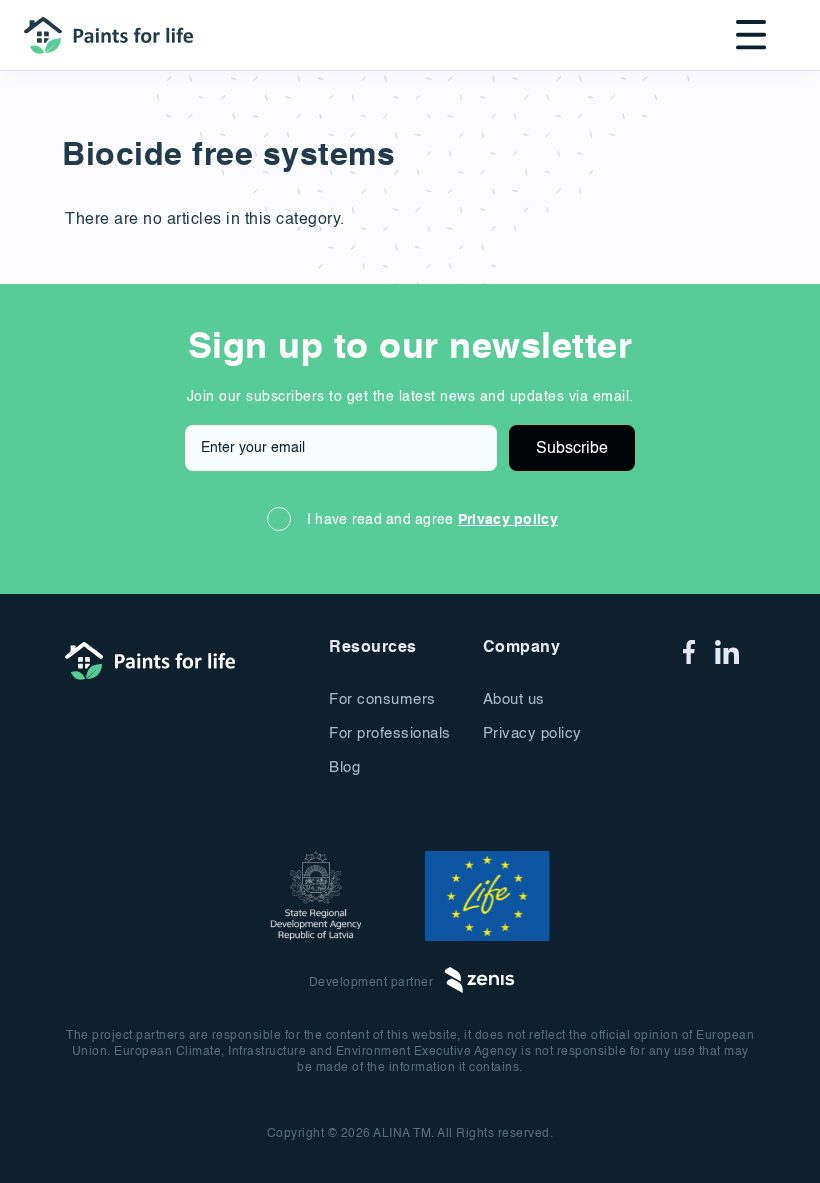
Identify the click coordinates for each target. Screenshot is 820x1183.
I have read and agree (432, 520)
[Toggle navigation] (745, 35)
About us (514, 699)
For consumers (382, 699)
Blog (344, 767)
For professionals (390, 733)
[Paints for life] (114, 34)
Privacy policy (508, 520)
